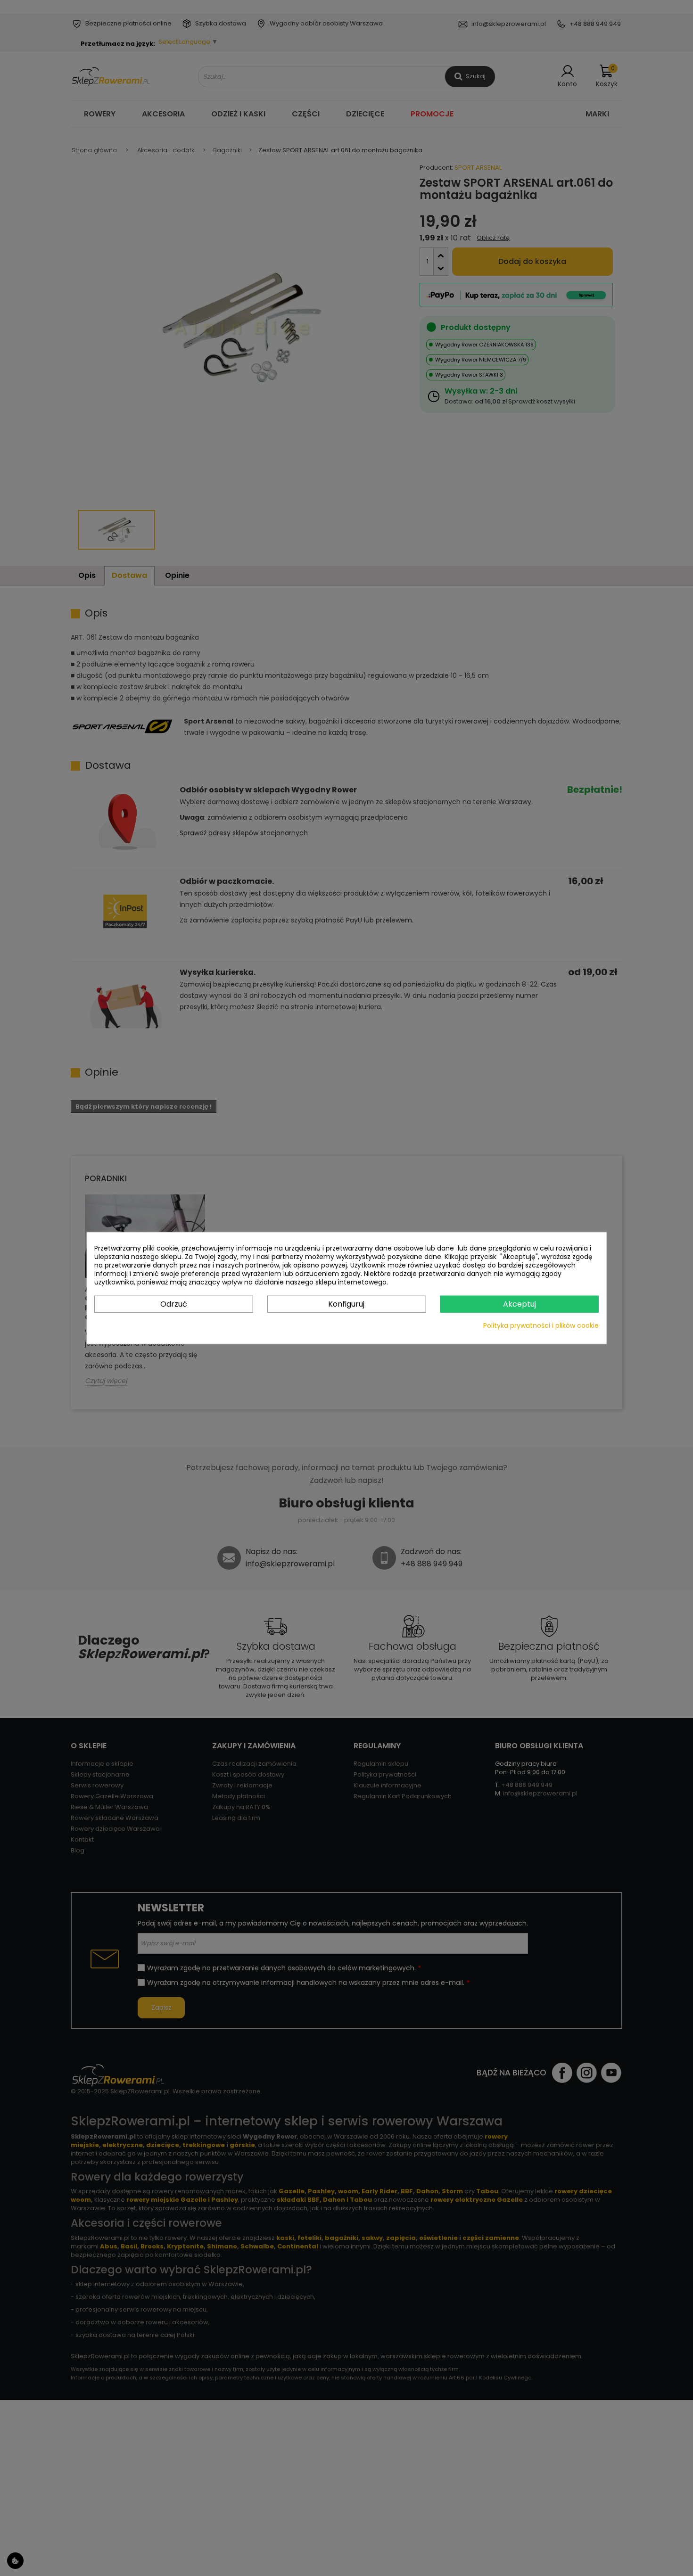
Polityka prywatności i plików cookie (541, 1325)
